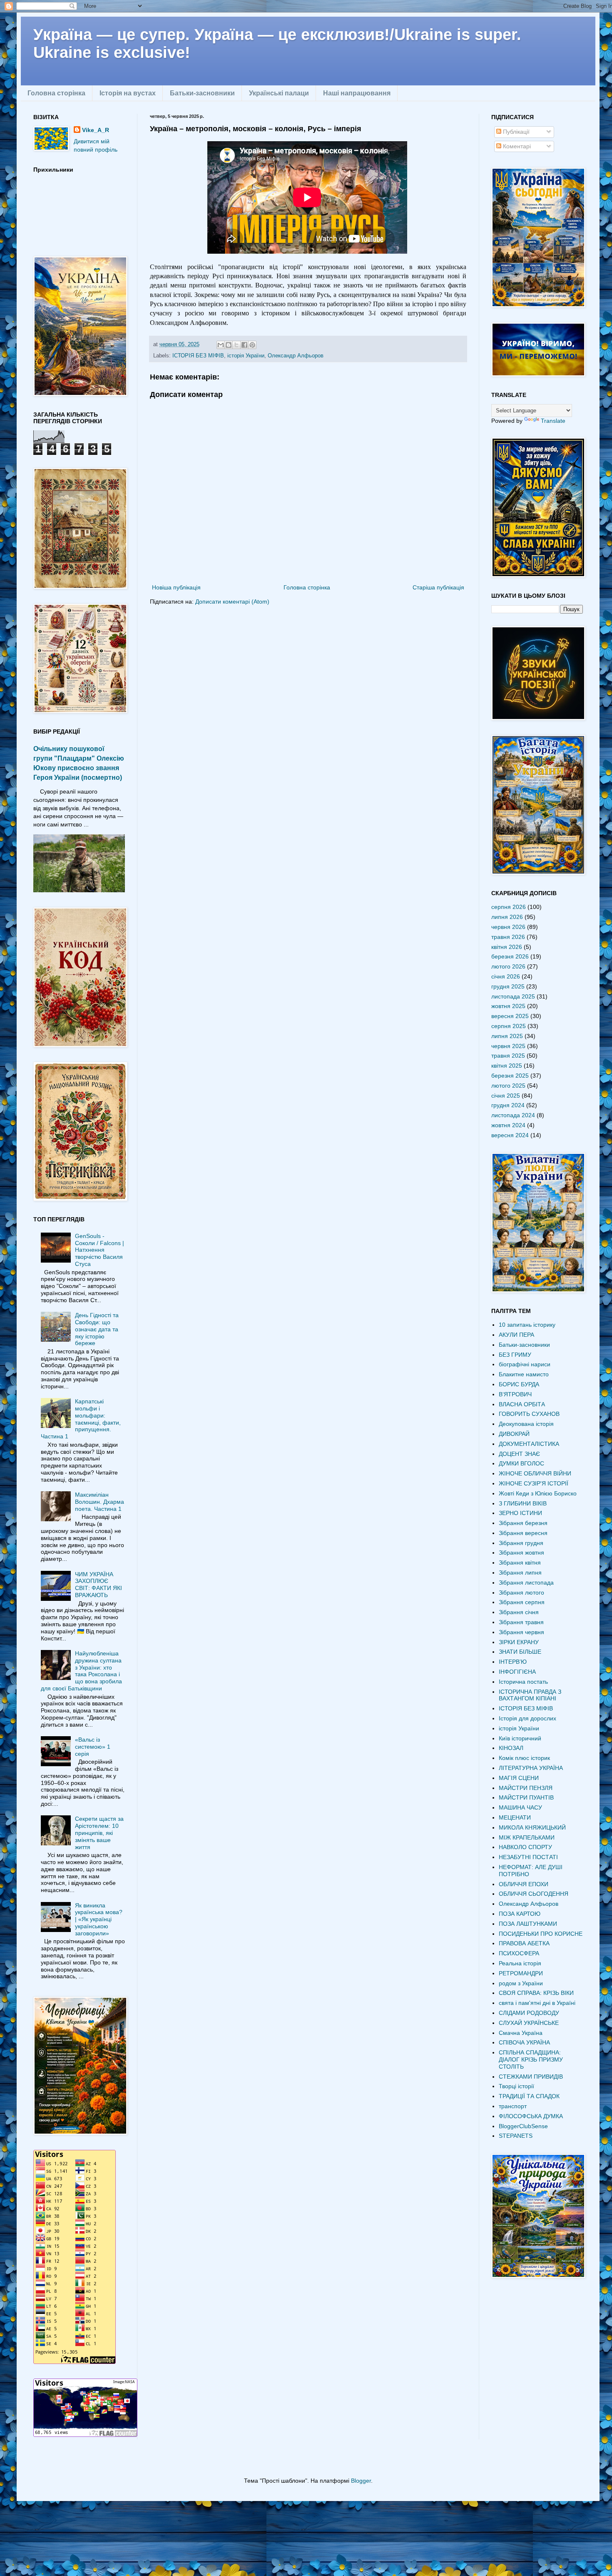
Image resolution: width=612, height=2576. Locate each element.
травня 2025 (508, 1056)
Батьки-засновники (202, 93)
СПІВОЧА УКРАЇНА (524, 2042)
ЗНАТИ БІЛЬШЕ (520, 1652)
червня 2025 (508, 1046)
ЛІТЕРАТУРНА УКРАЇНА (531, 1768)
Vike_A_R (96, 130)
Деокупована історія (526, 1424)
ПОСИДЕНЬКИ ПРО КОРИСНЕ (541, 1934)
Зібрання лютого (521, 1593)
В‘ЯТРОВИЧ (515, 1394)
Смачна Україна (521, 2033)
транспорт (513, 2106)
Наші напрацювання (357, 93)
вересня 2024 (510, 1135)
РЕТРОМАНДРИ (521, 1973)
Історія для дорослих (527, 1718)
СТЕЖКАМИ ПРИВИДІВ (531, 2077)
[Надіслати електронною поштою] (221, 345)
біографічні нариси (525, 1364)
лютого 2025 (508, 1086)
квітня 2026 (507, 947)
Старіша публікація (438, 587)
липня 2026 (507, 917)
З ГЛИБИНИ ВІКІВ (523, 1503)
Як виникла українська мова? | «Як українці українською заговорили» (99, 1919)
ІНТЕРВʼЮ (513, 1662)
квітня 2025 (507, 1066)
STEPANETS (516, 2136)
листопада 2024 (513, 1115)
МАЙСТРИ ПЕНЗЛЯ (526, 1788)
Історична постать (523, 1682)
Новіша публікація (176, 587)
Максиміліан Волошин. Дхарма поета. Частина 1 (100, 1502)
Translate (553, 421)
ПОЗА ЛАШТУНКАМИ (528, 1924)
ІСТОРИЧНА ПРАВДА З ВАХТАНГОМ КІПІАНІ (530, 1695)
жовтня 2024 (508, 1125)
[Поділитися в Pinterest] (252, 345)
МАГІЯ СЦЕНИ (519, 1778)
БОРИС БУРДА (519, 1384)
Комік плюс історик (524, 1758)
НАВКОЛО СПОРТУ (525, 1847)
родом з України (521, 1983)
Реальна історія (520, 1963)
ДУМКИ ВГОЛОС (521, 1463)
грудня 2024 (508, 1105)
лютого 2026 (508, 966)
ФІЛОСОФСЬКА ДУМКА (531, 2116)
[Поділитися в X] (236, 345)
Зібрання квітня (520, 1563)
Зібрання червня (521, 1632)
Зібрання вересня (523, 1533)
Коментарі (516, 146)
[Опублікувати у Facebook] (244, 345)
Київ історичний (520, 1738)
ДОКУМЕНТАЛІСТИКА (529, 1444)
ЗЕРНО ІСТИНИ (520, 1513)
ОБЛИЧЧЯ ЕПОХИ (524, 1884)
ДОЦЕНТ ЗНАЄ (519, 1454)
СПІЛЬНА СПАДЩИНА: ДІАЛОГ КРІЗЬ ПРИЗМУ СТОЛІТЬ (531, 2059)
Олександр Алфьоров (296, 356)
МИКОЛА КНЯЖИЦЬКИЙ (532, 1827)
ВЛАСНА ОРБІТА (522, 1404)
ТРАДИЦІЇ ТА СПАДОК (529, 2096)
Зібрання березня (523, 1523)
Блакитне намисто (524, 1374)
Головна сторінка (56, 93)
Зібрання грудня (521, 1543)
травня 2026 (508, 937)
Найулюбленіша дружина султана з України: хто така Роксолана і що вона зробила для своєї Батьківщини (82, 1671)
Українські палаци (279, 93)
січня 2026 (506, 976)
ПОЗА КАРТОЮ (520, 1914)
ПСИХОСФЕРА (519, 1953)
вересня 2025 (510, 1016)
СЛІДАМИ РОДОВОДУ (529, 2013)
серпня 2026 (509, 907)
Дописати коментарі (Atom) (232, 602)
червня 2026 (508, 927)
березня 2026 (510, 956)
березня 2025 (510, 1076)
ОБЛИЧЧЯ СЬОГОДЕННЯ (534, 1894)
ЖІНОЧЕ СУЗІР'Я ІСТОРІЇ (534, 1483)
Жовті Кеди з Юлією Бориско (538, 1493)
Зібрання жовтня (521, 1553)
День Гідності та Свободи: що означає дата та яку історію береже (97, 1329)
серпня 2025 (509, 1026)
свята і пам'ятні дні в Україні (537, 2003)
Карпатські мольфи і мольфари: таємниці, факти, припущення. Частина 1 (81, 1419)
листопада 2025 (513, 996)
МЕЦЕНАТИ (515, 1817)
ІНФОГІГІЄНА (517, 1672)
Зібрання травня (521, 1622)
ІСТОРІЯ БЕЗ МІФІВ (198, 356)
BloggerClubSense (523, 2126)
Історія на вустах (128, 93)
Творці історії (516, 2086)
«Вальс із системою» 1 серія (93, 1747)
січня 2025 (506, 1096)
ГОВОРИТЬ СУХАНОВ (529, 1414)
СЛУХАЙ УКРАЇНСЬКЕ (529, 2023)
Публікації (515, 132)
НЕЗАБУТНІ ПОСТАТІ (528, 1857)
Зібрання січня (519, 1612)
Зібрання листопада (526, 1583)
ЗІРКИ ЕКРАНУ (519, 1642)
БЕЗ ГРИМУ (515, 1355)
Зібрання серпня (522, 1602)
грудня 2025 (508, 986)
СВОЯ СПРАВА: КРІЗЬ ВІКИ (536, 1993)
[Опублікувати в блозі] (229, 345)
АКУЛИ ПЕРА (516, 1335)
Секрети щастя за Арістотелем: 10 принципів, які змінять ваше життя (99, 1833)
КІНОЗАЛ (511, 1748)
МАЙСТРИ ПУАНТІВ (526, 1797)
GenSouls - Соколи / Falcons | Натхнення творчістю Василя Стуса (100, 1250)
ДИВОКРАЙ (514, 1434)
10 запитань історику (527, 1325)
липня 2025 (507, 1036)
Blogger (361, 2481)
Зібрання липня (520, 1573)
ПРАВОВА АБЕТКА (524, 1943)
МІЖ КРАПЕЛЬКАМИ (527, 1837)
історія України (246, 356)
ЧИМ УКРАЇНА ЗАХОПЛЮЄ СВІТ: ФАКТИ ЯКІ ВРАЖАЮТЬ (98, 1585)
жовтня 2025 (508, 1006)
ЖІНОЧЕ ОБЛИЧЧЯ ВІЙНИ (535, 1473)
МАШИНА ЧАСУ (520, 1807)
